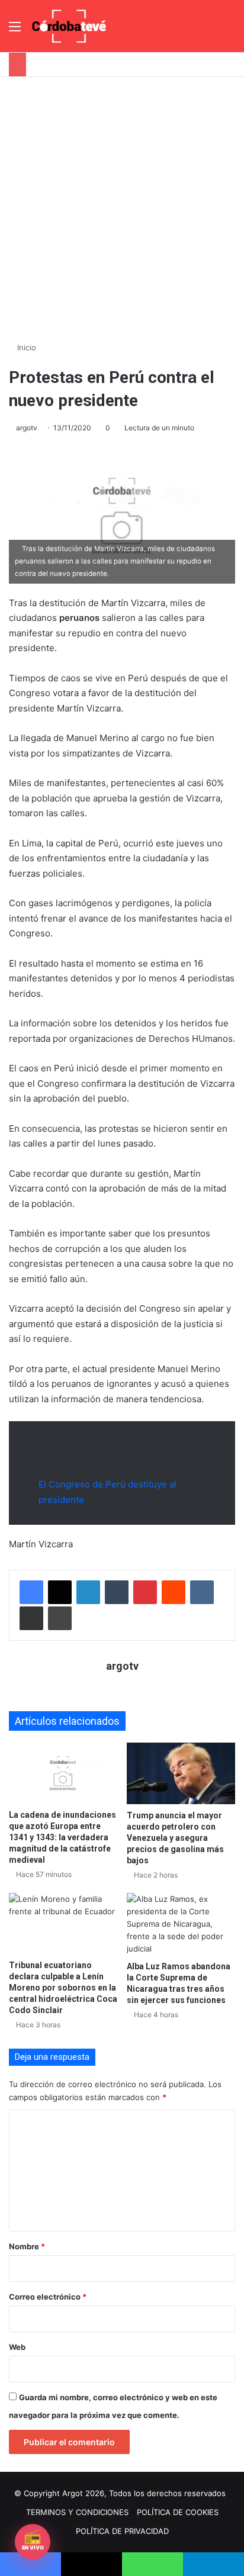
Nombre (27, 2246)
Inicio (25, 347)
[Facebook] (31, 1592)
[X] (60, 1592)
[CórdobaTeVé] (69, 26)
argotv (27, 428)
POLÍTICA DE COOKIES (178, 2512)
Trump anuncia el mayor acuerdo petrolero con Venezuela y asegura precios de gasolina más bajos (175, 1838)
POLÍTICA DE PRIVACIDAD (122, 2531)
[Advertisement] (122, 205)
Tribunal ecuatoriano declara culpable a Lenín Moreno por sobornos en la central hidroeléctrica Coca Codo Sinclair (63, 1988)
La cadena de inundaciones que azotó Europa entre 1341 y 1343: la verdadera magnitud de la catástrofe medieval (62, 1837)
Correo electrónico (48, 2297)
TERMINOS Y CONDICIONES (77, 2512)
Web (17, 2347)
